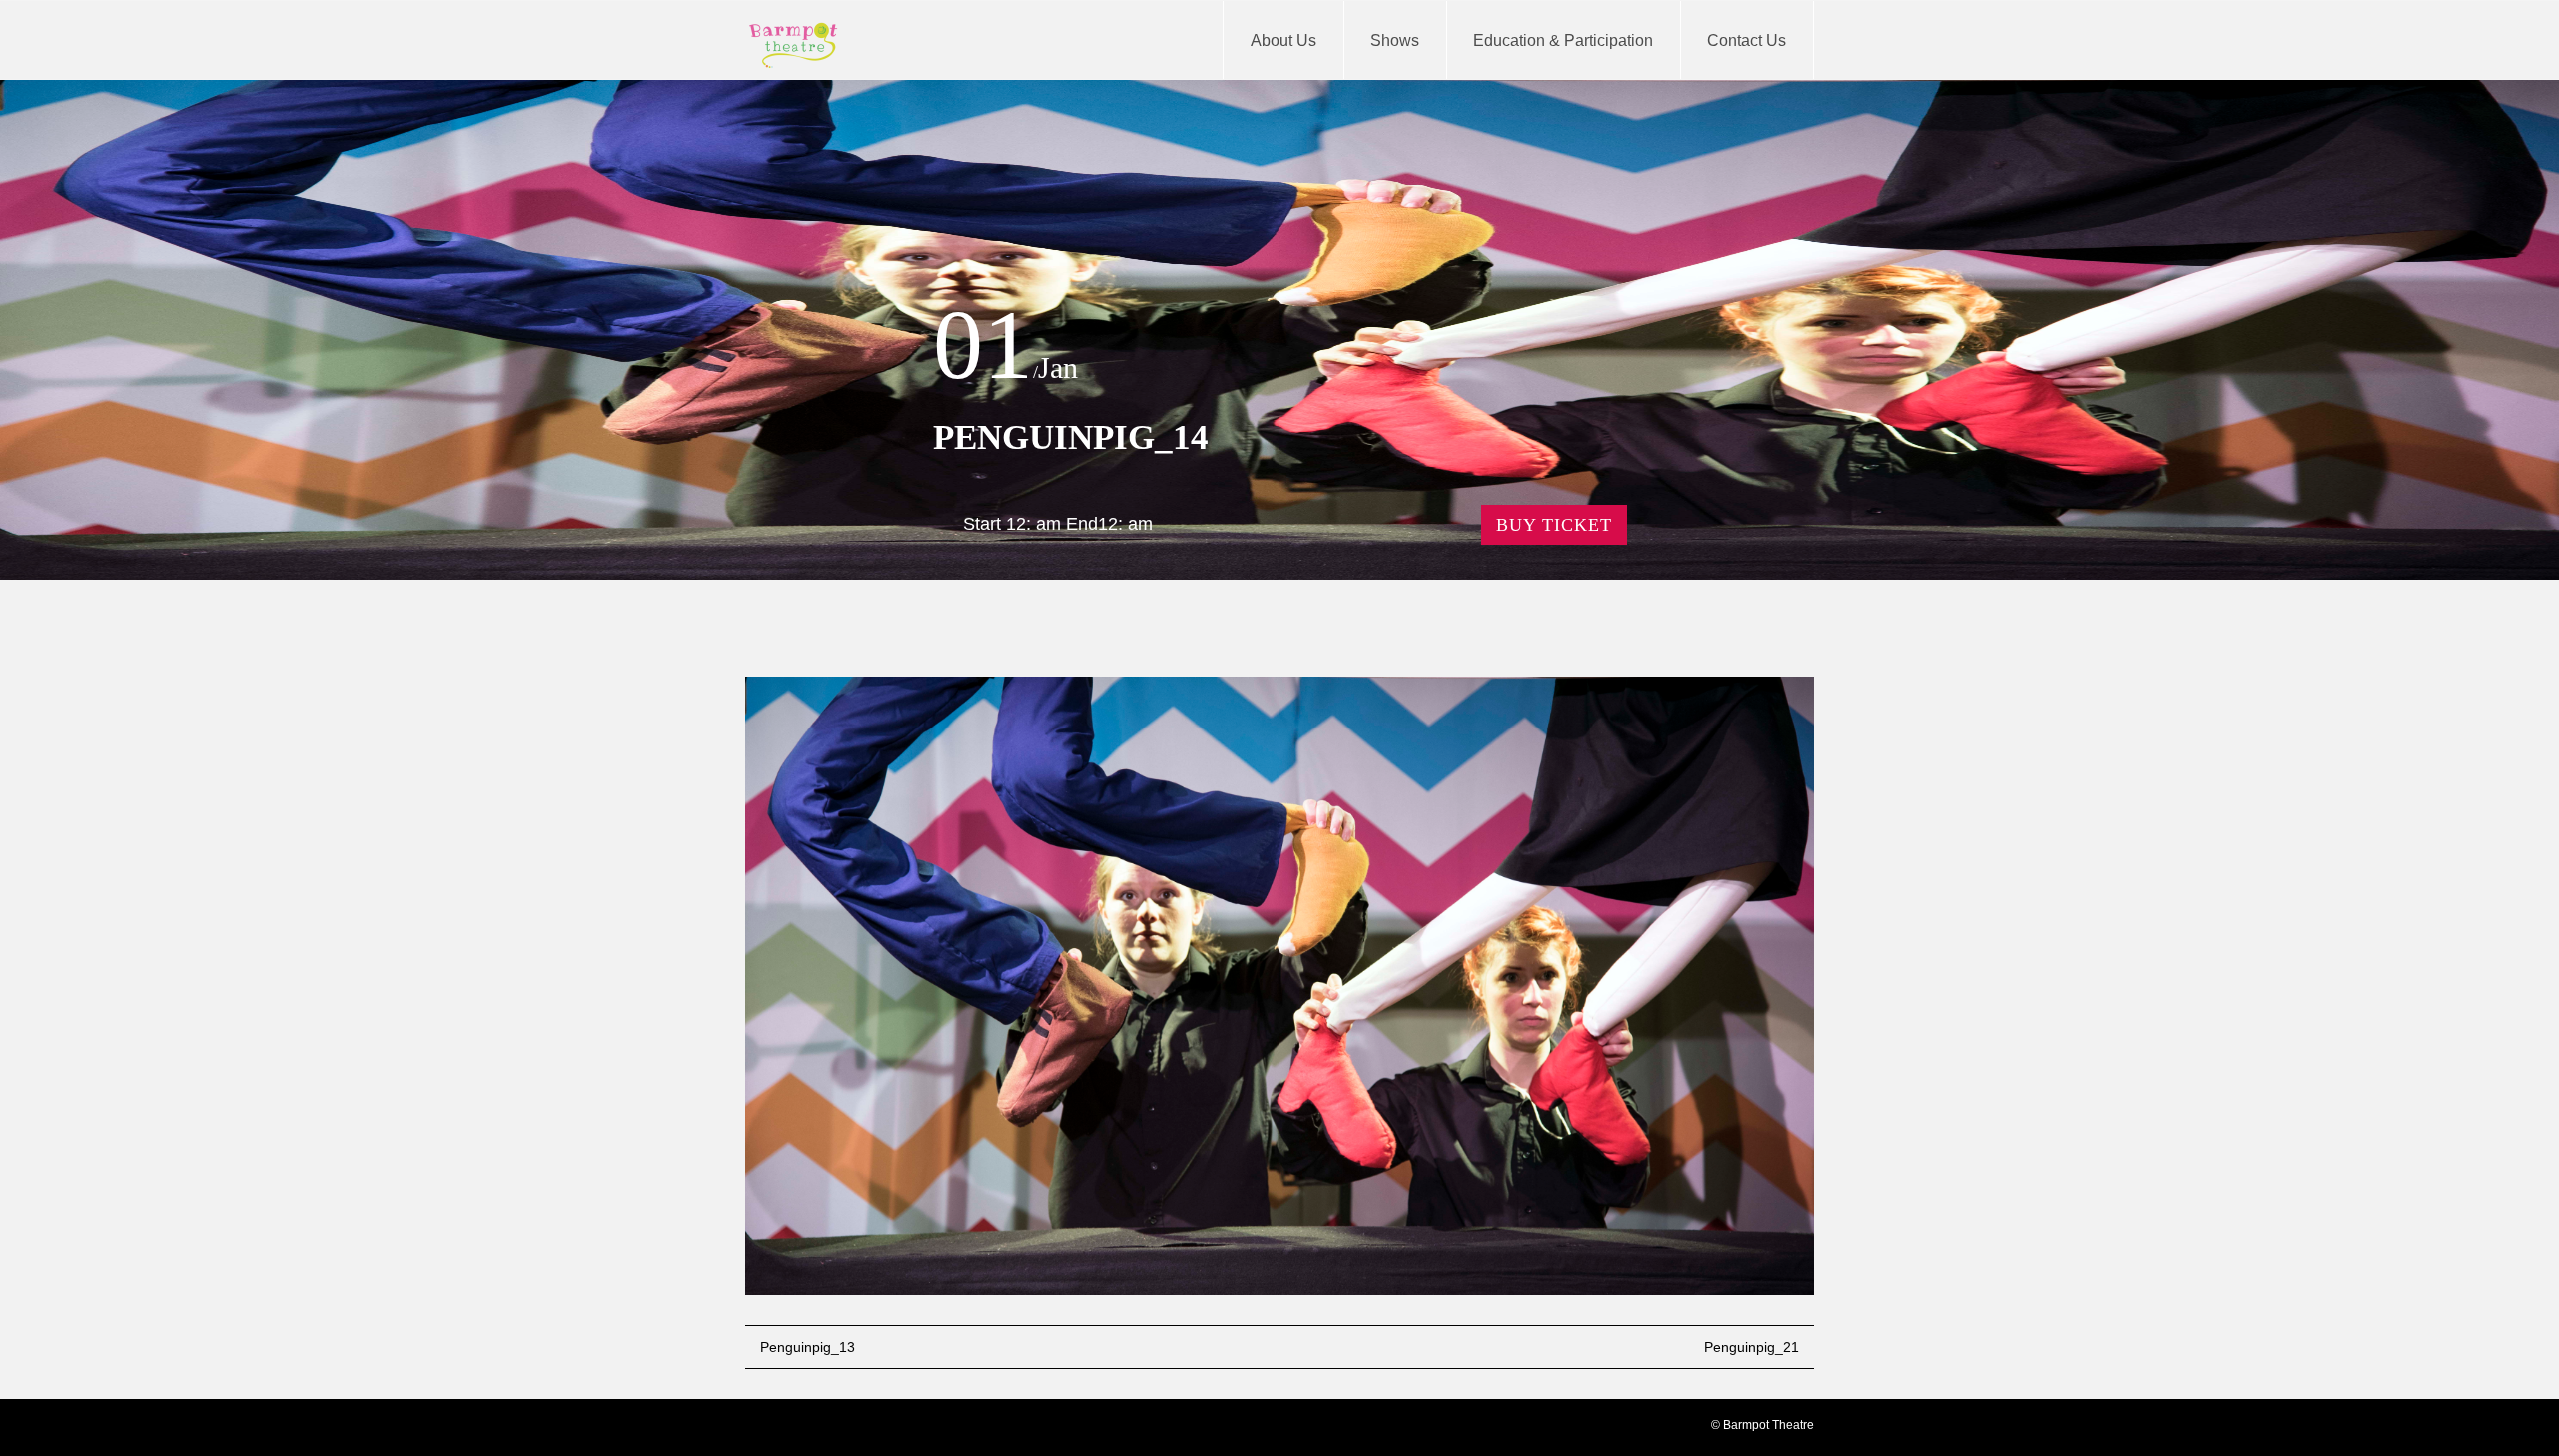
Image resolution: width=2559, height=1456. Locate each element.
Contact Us (1747, 40)
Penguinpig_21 (1752, 1347)
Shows (1395, 40)
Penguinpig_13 (807, 1347)
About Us (1283, 40)
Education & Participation (1563, 40)
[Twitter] (795, 1429)
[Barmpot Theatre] (793, 45)
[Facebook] (761, 1429)
